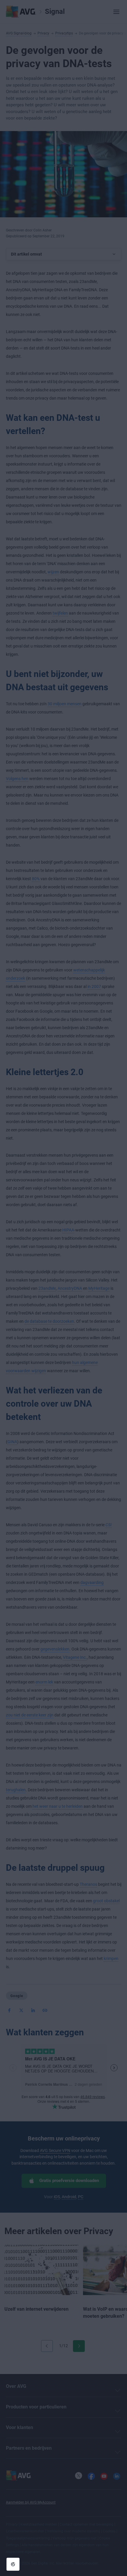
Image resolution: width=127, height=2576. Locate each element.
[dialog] (63, 1288)
